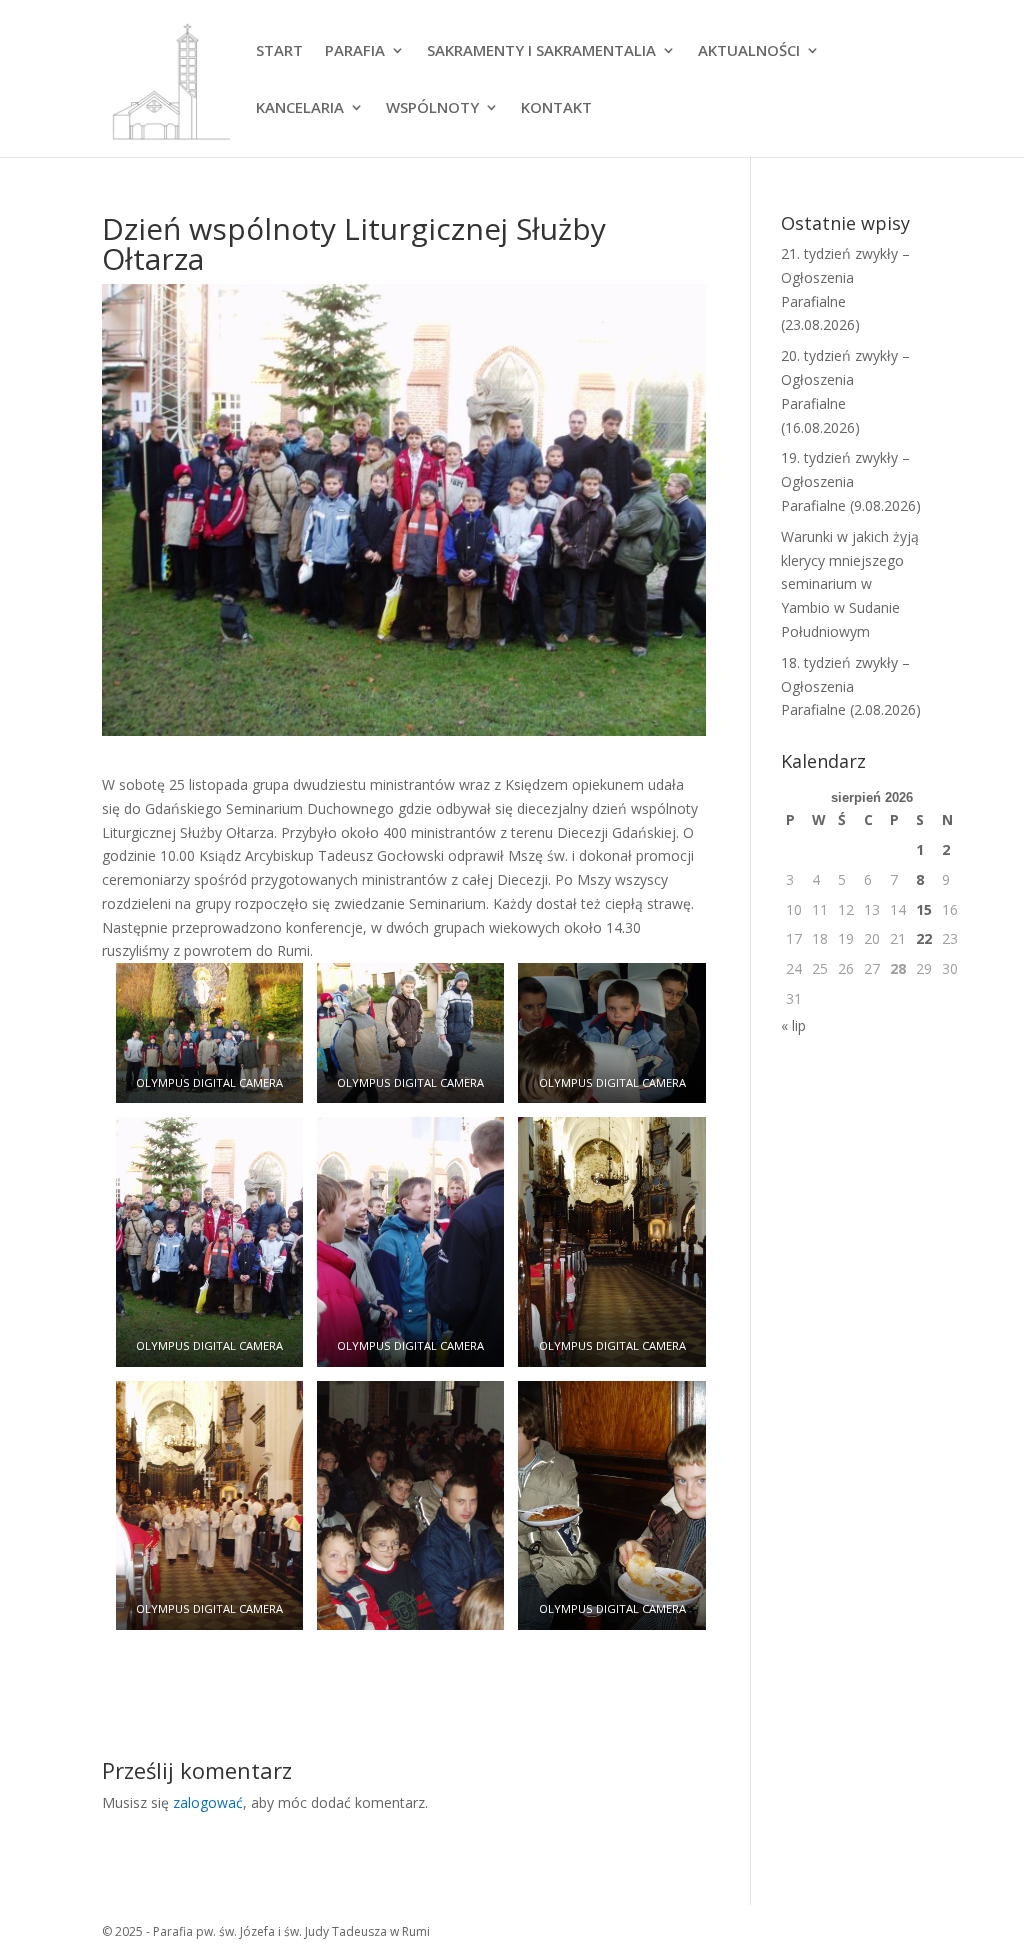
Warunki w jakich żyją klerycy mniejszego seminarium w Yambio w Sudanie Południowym (850, 584)
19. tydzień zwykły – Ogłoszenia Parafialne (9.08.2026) (851, 481)
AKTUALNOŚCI (749, 51)
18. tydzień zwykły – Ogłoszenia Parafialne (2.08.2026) (851, 686)
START (279, 51)
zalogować (208, 1802)
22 (924, 938)
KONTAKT (556, 108)
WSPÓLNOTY (432, 108)
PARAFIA (355, 51)
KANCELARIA (300, 108)
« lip (793, 1025)
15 (924, 909)
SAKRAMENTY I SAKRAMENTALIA (541, 51)
